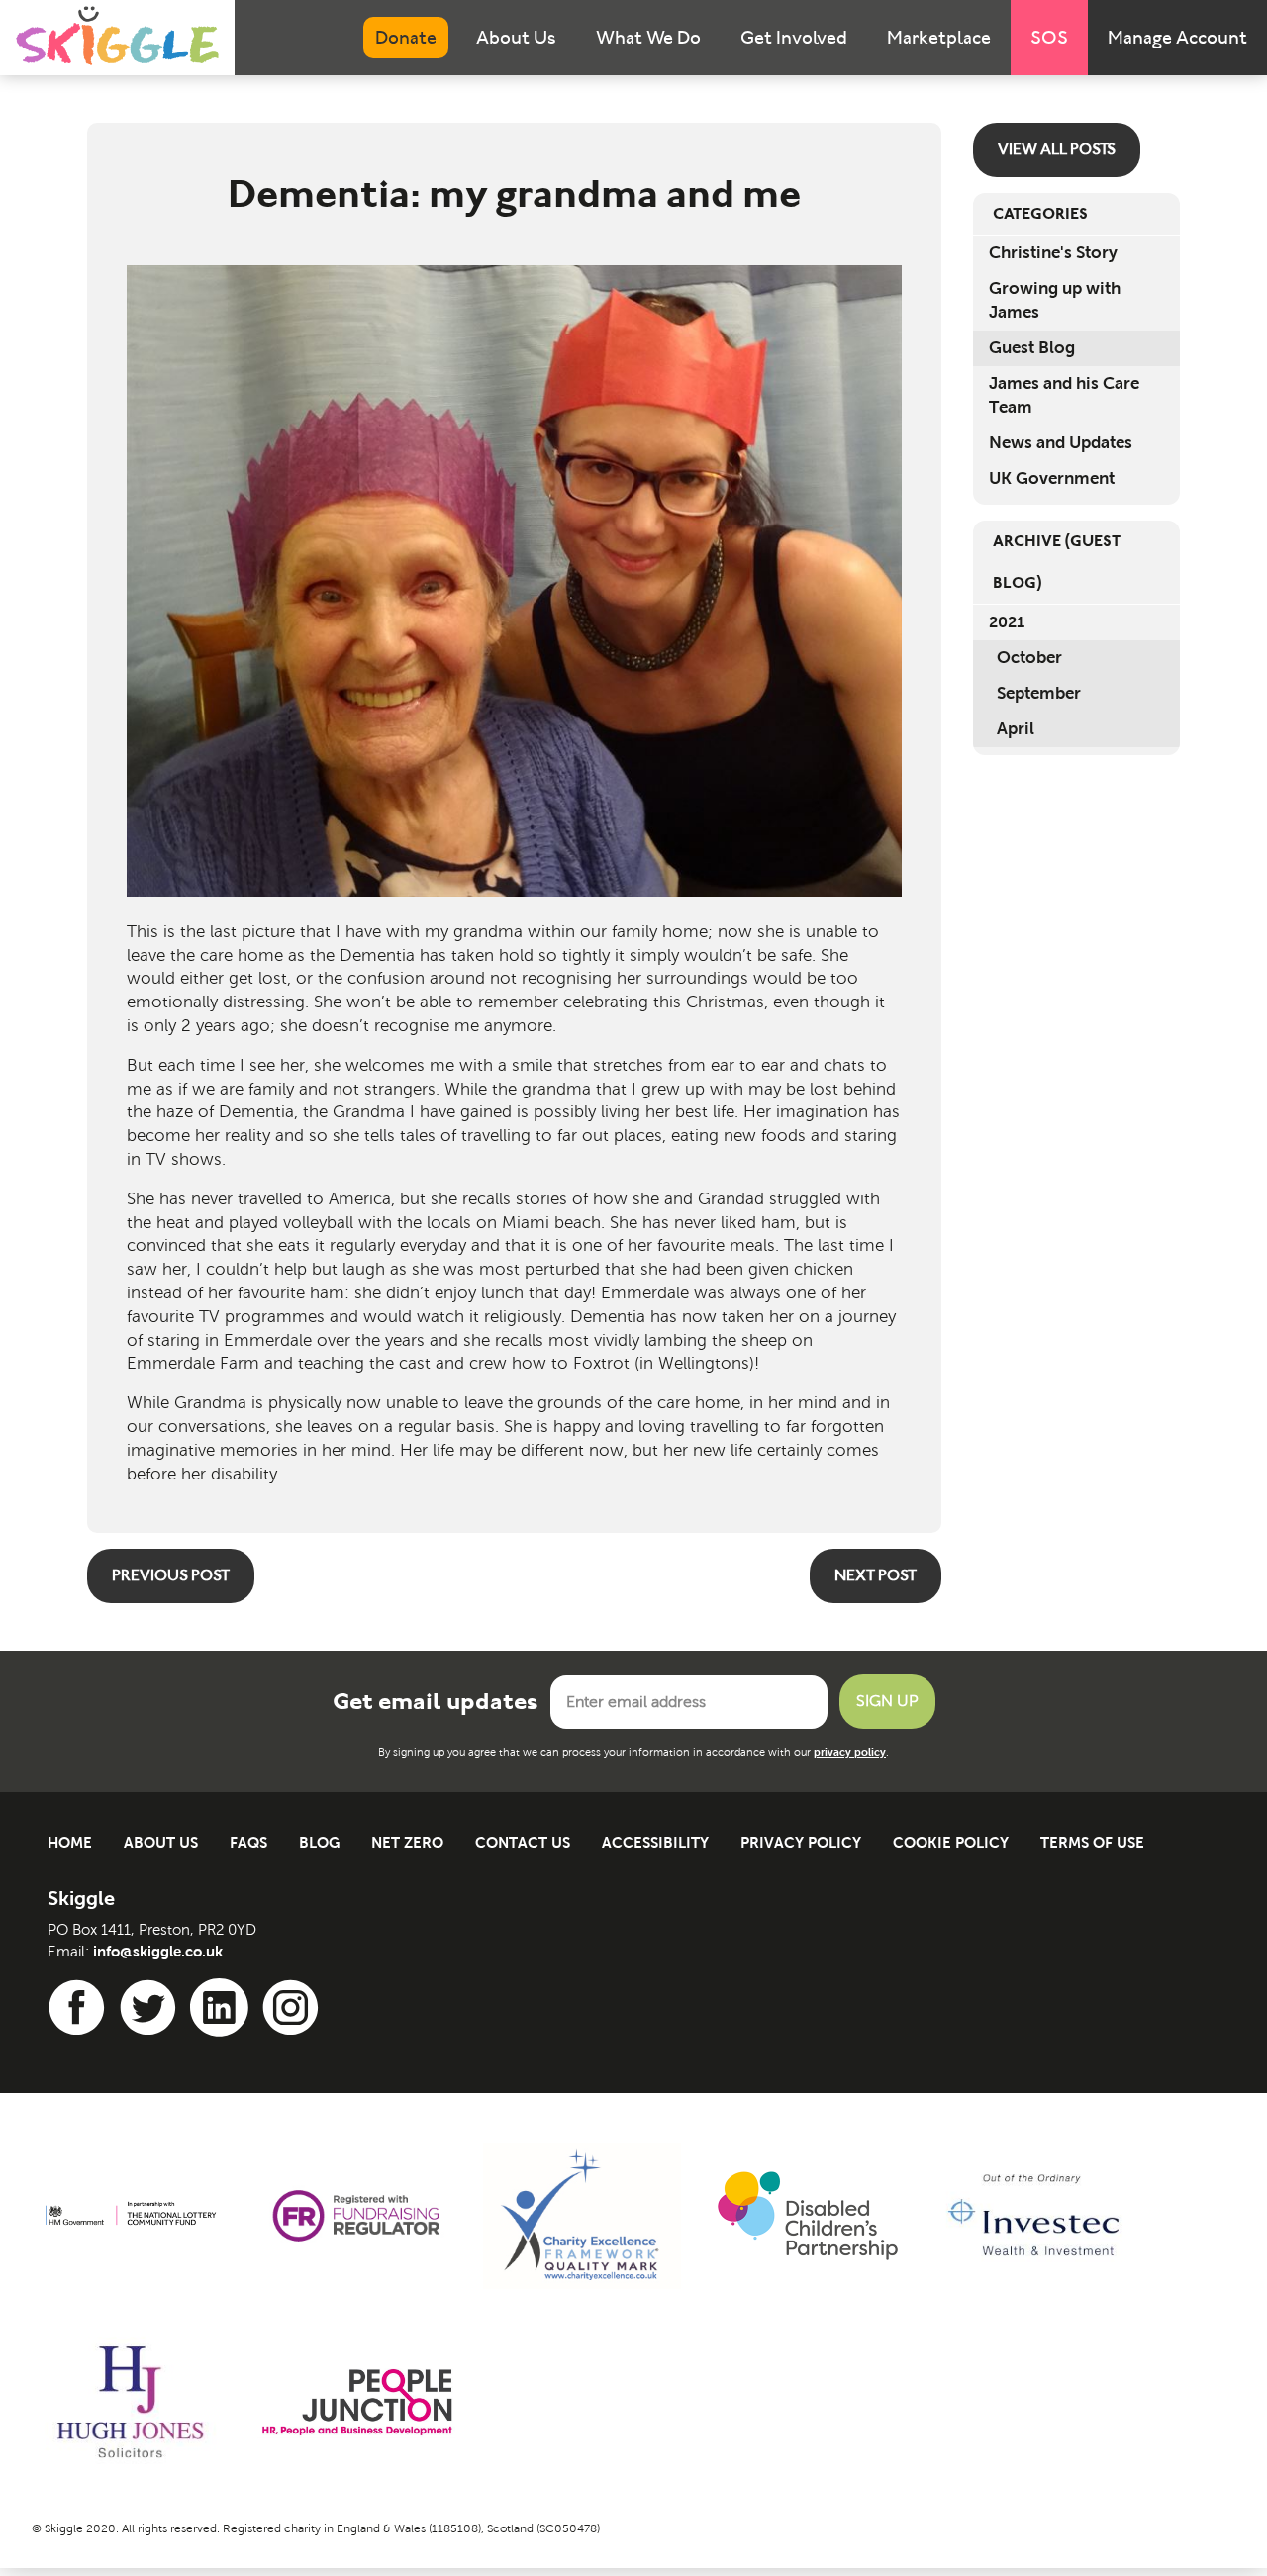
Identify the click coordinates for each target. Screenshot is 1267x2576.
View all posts (1057, 149)
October (1029, 658)
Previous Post (171, 1575)
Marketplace (939, 37)
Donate (406, 37)
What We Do (648, 37)
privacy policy (850, 1752)
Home (70, 1842)
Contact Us (523, 1842)
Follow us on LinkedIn (223, 2008)
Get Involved (794, 37)
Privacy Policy (801, 1842)
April (1016, 729)
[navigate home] (117, 36)
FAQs (248, 1842)
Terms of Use (1092, 1842)
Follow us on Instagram (294, 2008)
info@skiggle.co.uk (158, 1951)
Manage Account (1177, 37)
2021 (1007, 622)
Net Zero (407, 1842)
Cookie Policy (951, 1842)
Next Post (876, 1575)
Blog (319, 1842)
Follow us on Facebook (80, 2008)
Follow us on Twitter (151, 2008)
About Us (516, 37)
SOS (1049, 37)
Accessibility (655, 1842)
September (1039, 693)
